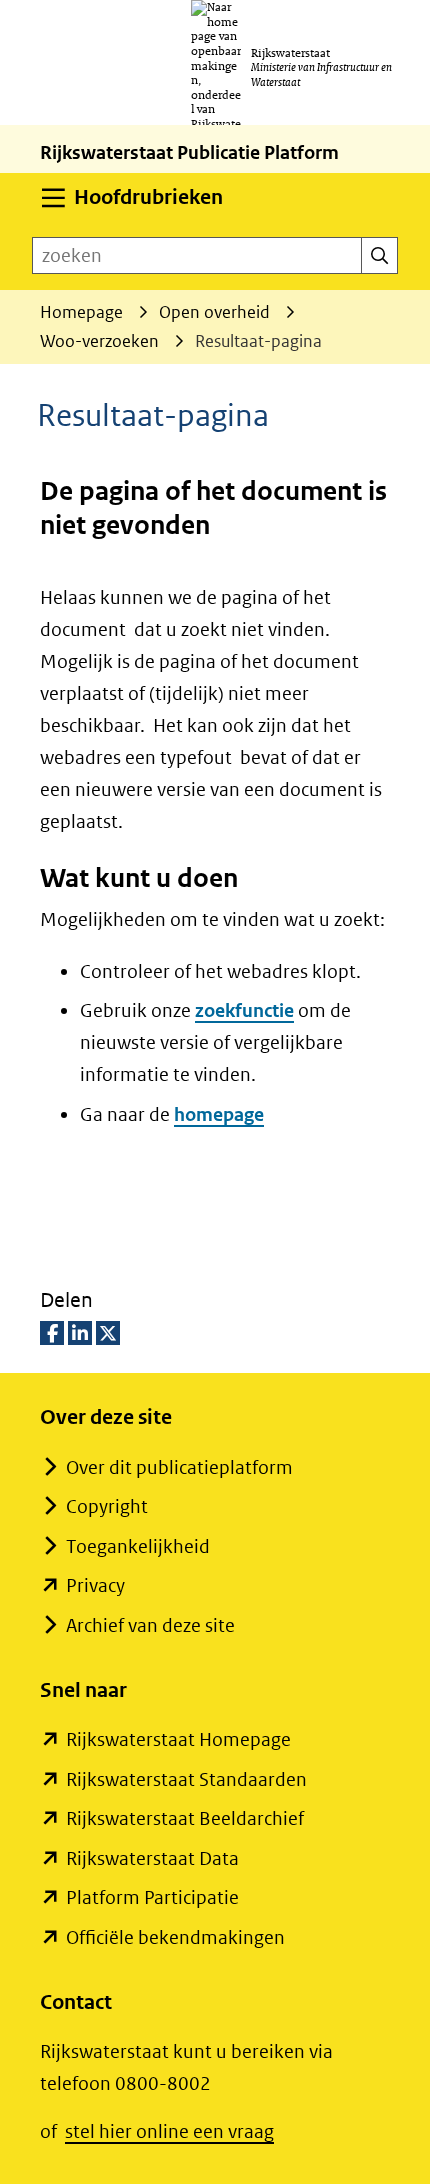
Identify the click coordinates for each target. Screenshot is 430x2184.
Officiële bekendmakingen (175, 1937)
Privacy (95, 1585)
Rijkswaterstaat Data (152, 1858)
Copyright (107, 1506)
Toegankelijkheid (138, 1546)
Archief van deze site (150, 1625)
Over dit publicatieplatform (179, 1467)
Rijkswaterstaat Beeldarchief (185, 1818)
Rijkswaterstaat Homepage (178, 1739)
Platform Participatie (152, 1897)
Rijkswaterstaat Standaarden (186, 1779)
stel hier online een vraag (169, 2131)
